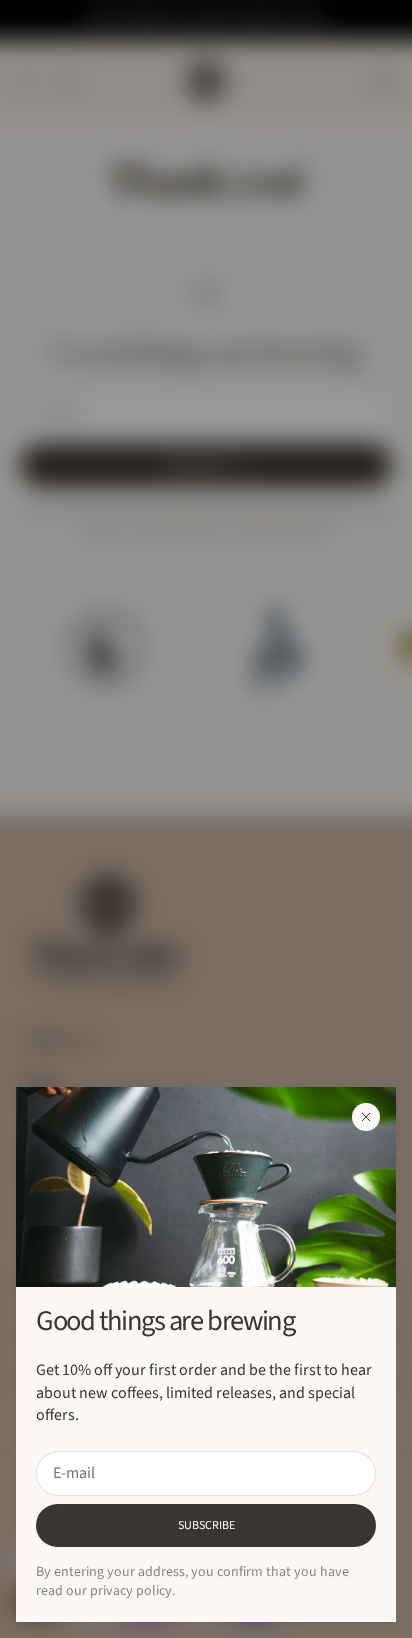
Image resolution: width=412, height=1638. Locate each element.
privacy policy (131, 1591)
